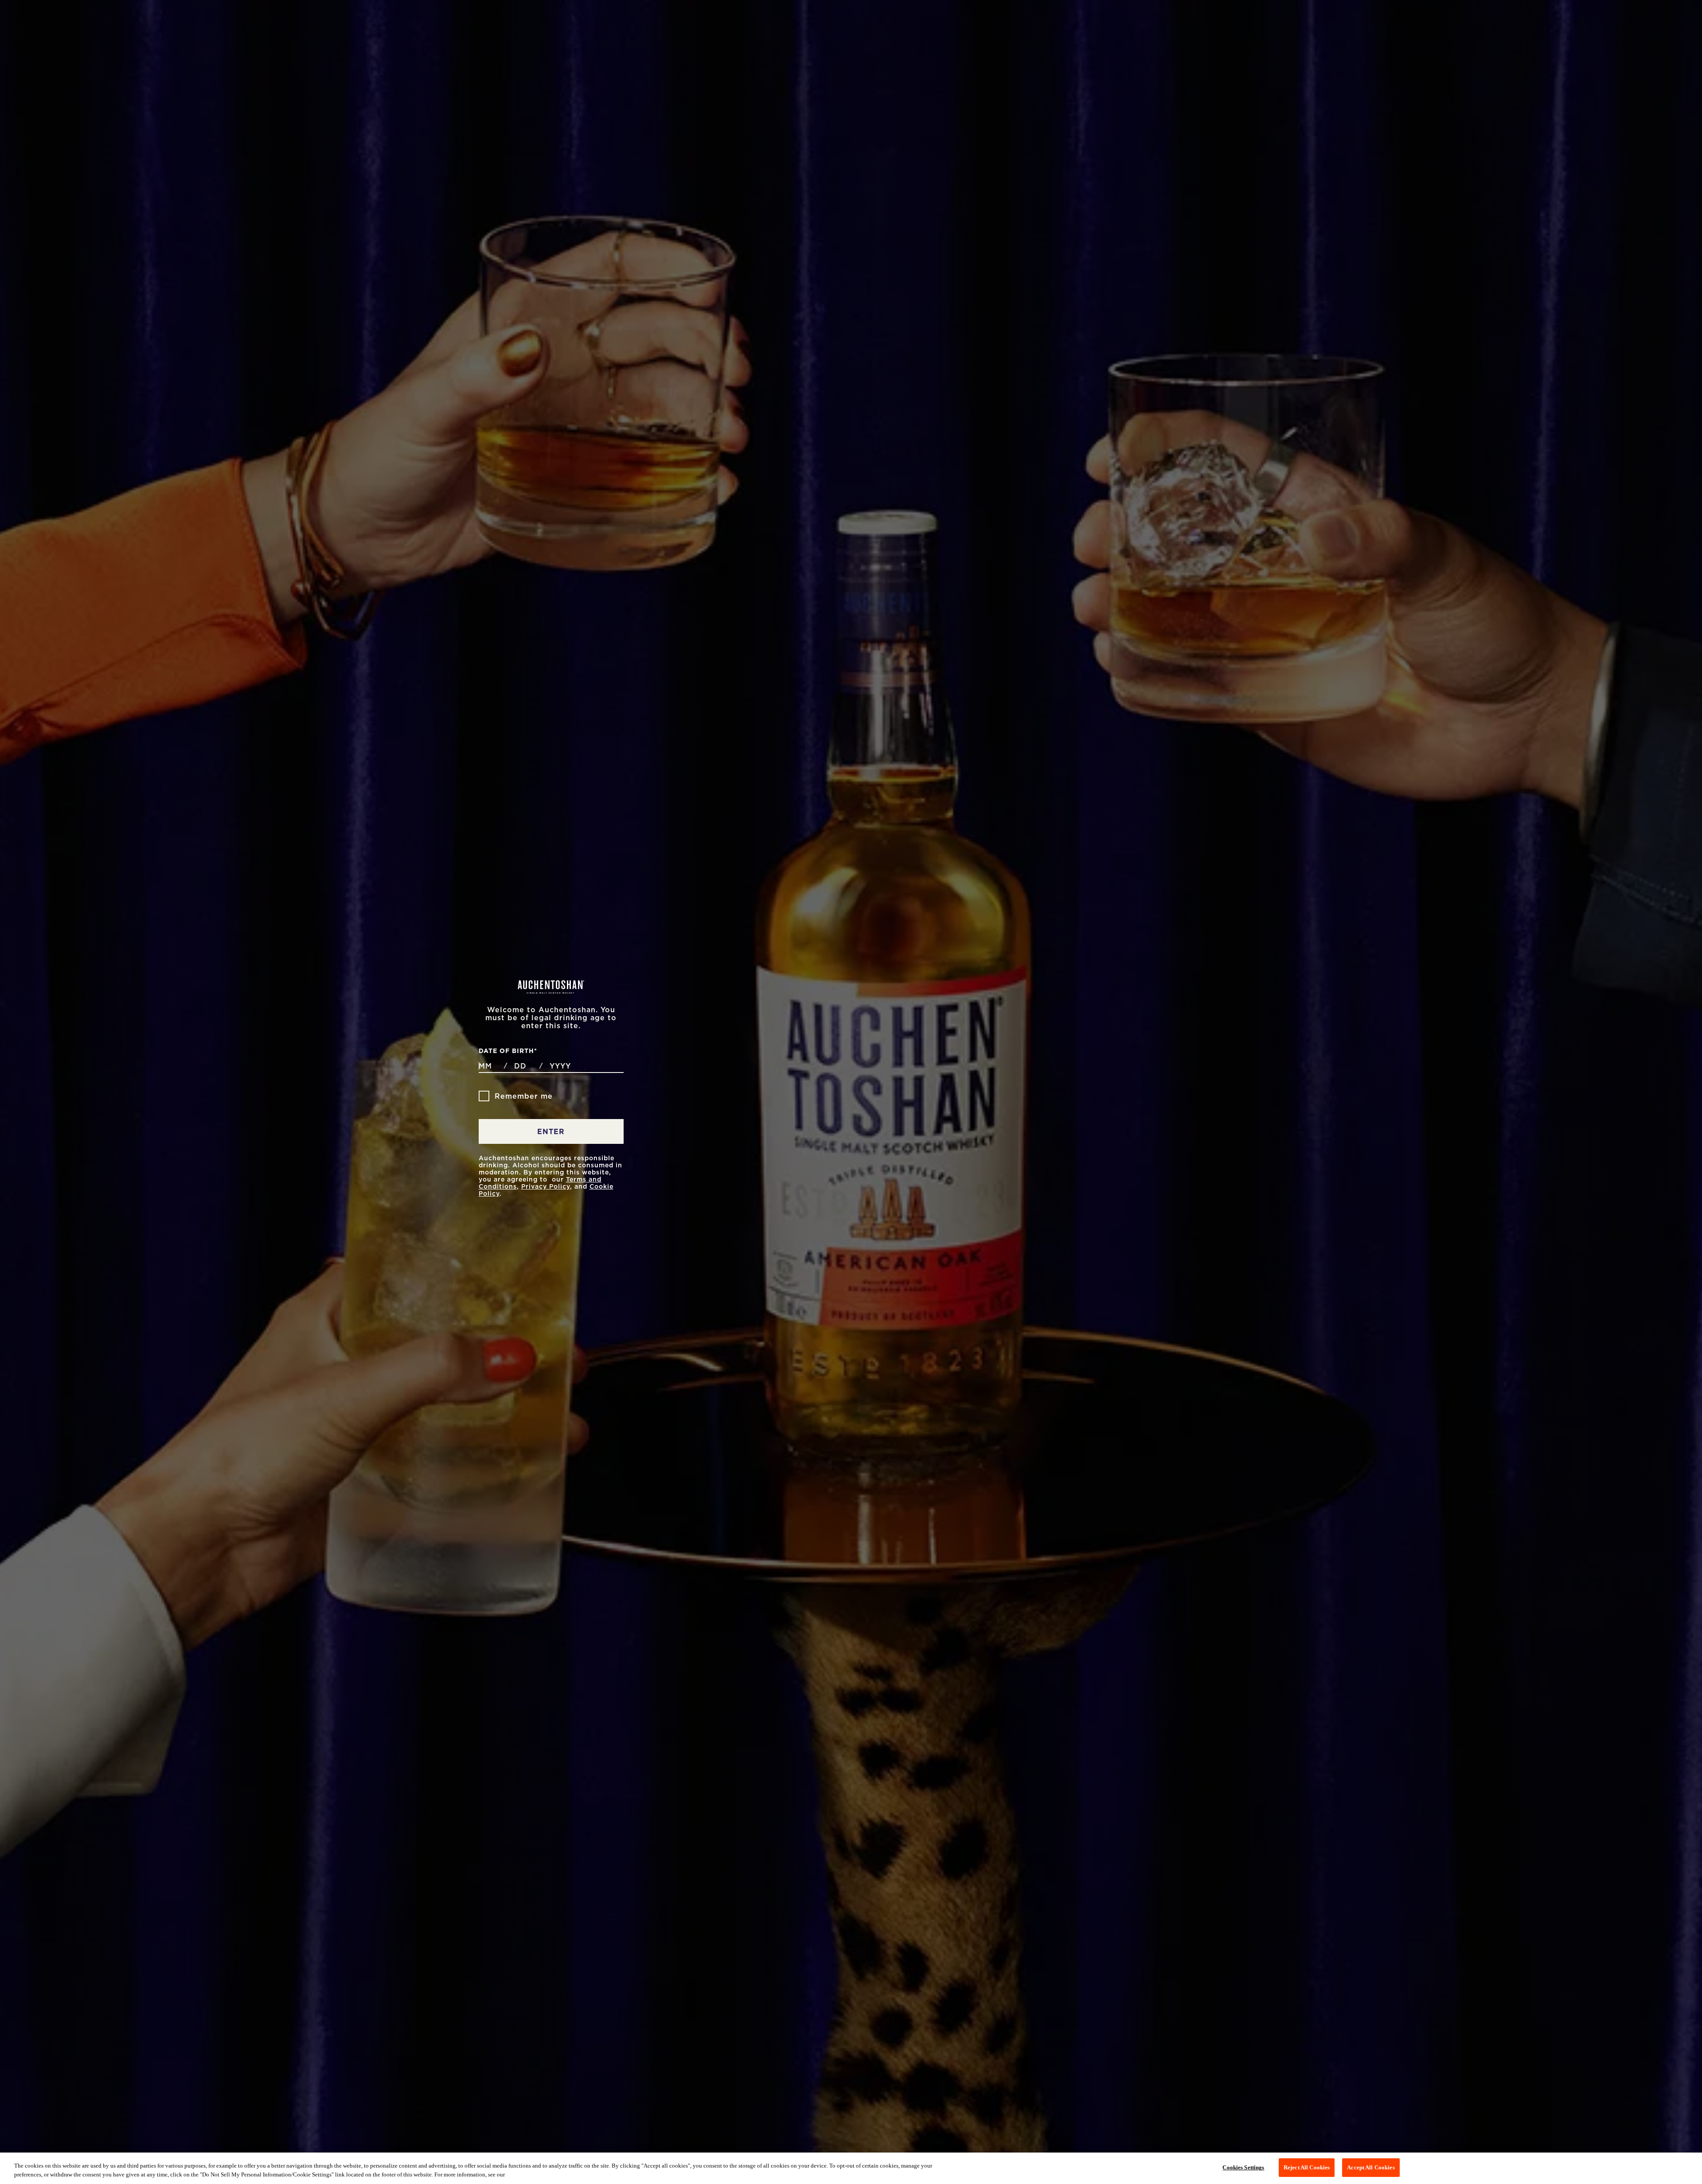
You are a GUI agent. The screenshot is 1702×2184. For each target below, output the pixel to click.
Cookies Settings (1243, 2167)
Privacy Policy (546, 1186)
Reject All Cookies (1307, 2167)
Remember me (524, 1096)
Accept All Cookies (1371, 2167)
